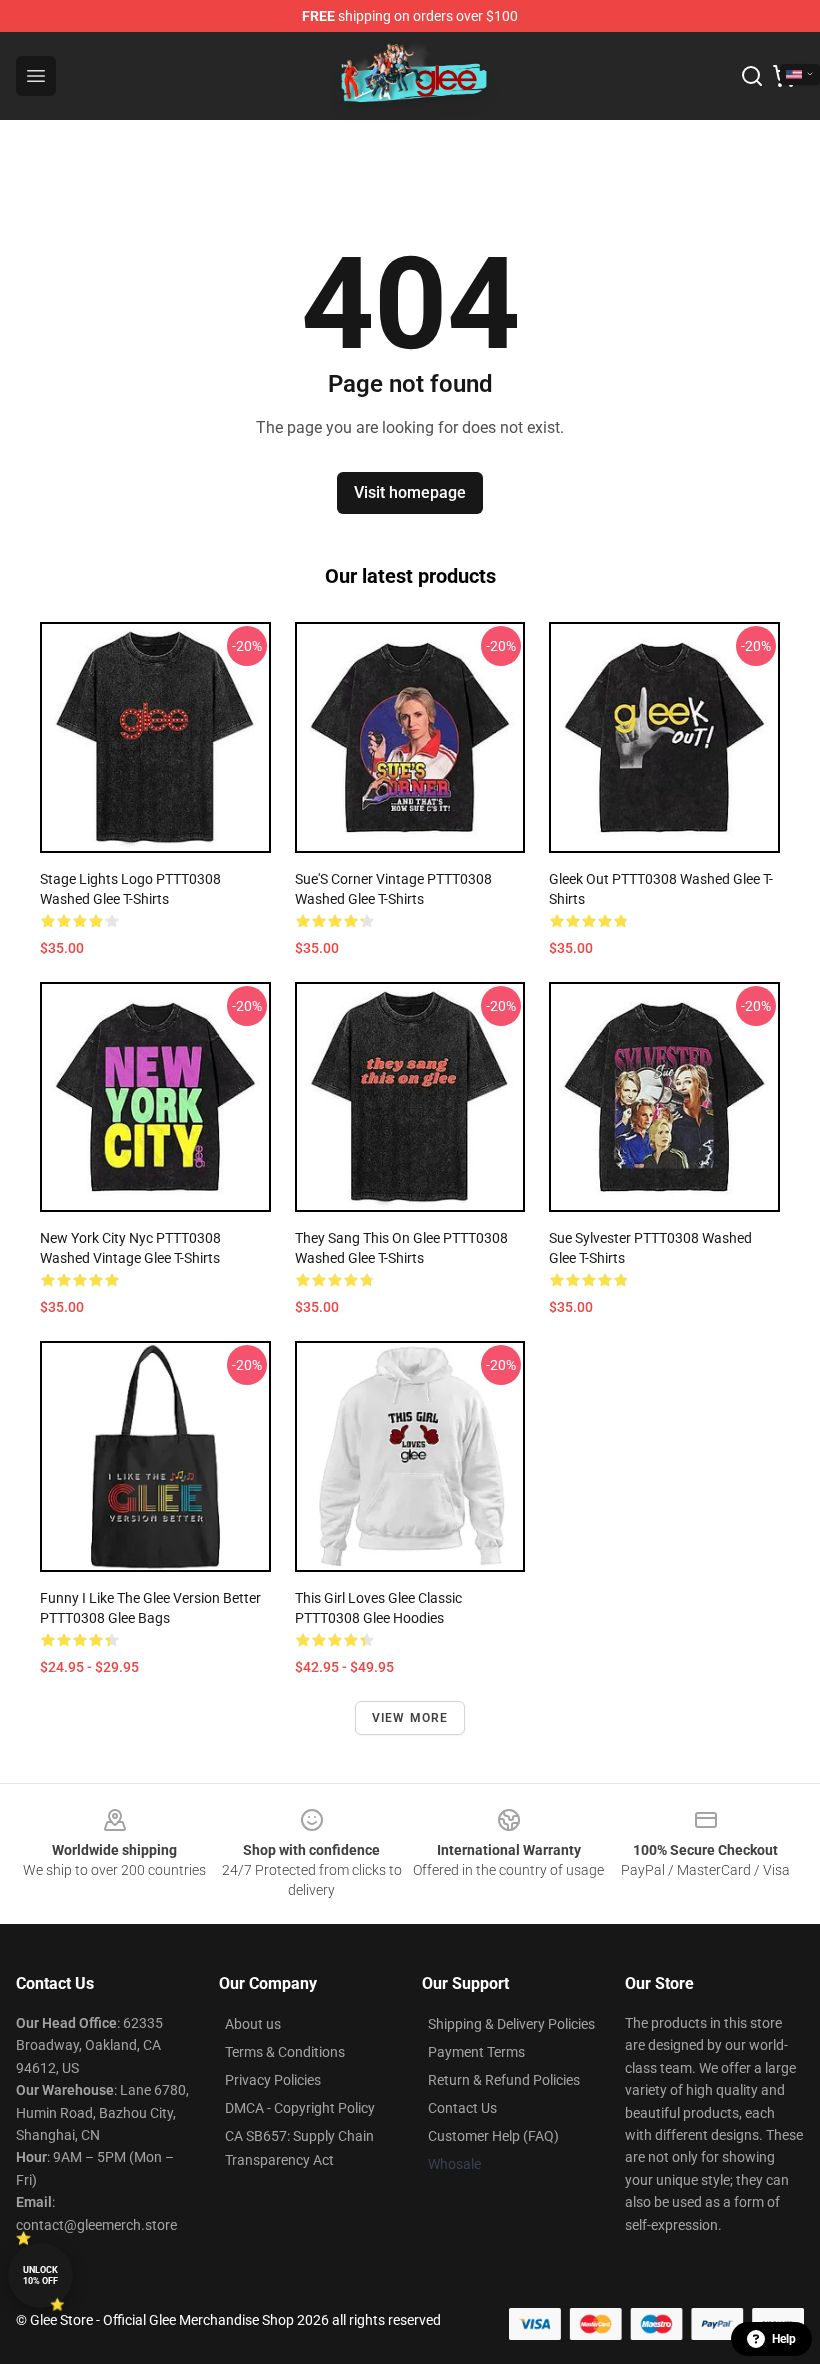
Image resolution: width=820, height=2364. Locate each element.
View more (410, 1718)
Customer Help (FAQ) (493, 2136)
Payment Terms (476, 2052)
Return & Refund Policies (504, 2080)
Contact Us (462, 2108)
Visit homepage (410, 492)
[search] (752, 76)
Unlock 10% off (40, 2275)
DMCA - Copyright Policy (300, 2108)
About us (253, 2024)
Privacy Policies (273, 2080)
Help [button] (784, 2339)
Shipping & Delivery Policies (511, 2024)
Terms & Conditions (285, 2052)
